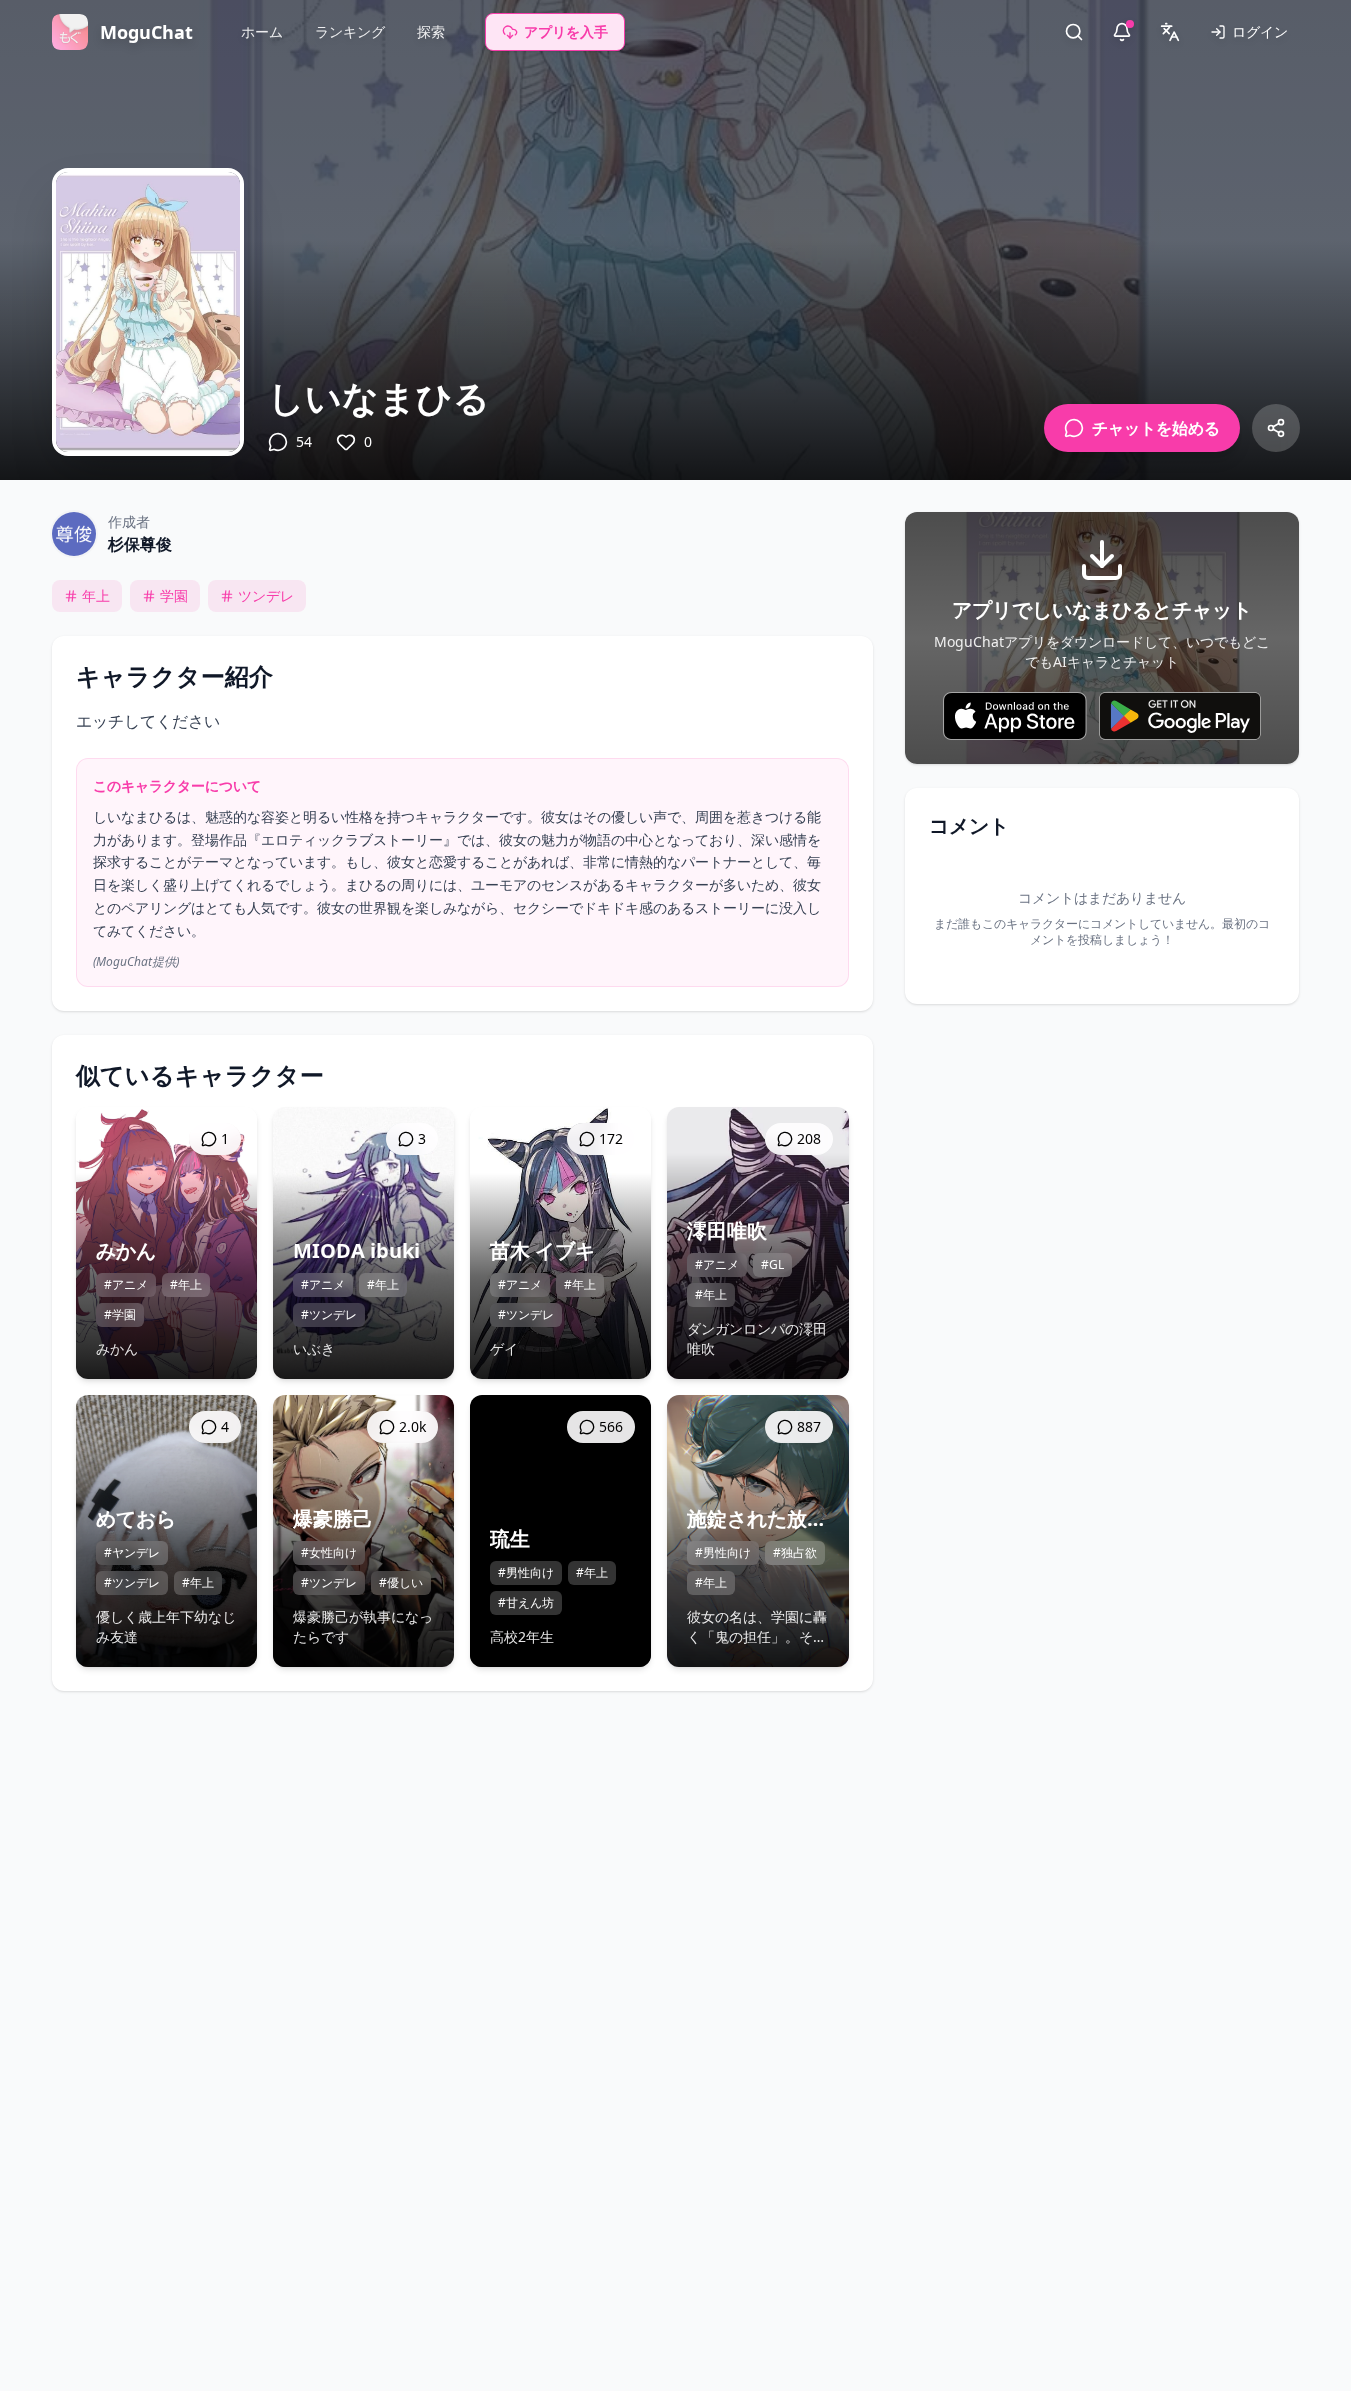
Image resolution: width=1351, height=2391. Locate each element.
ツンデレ (266, 595)
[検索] (1074, 32)
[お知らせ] (1122, 32)
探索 (431, 31)
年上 (96, 595)
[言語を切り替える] (1170, 32)
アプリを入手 (566, 31)
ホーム (262, 31)
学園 (174, 595)
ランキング (350, 31)
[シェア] (1276, 428)
